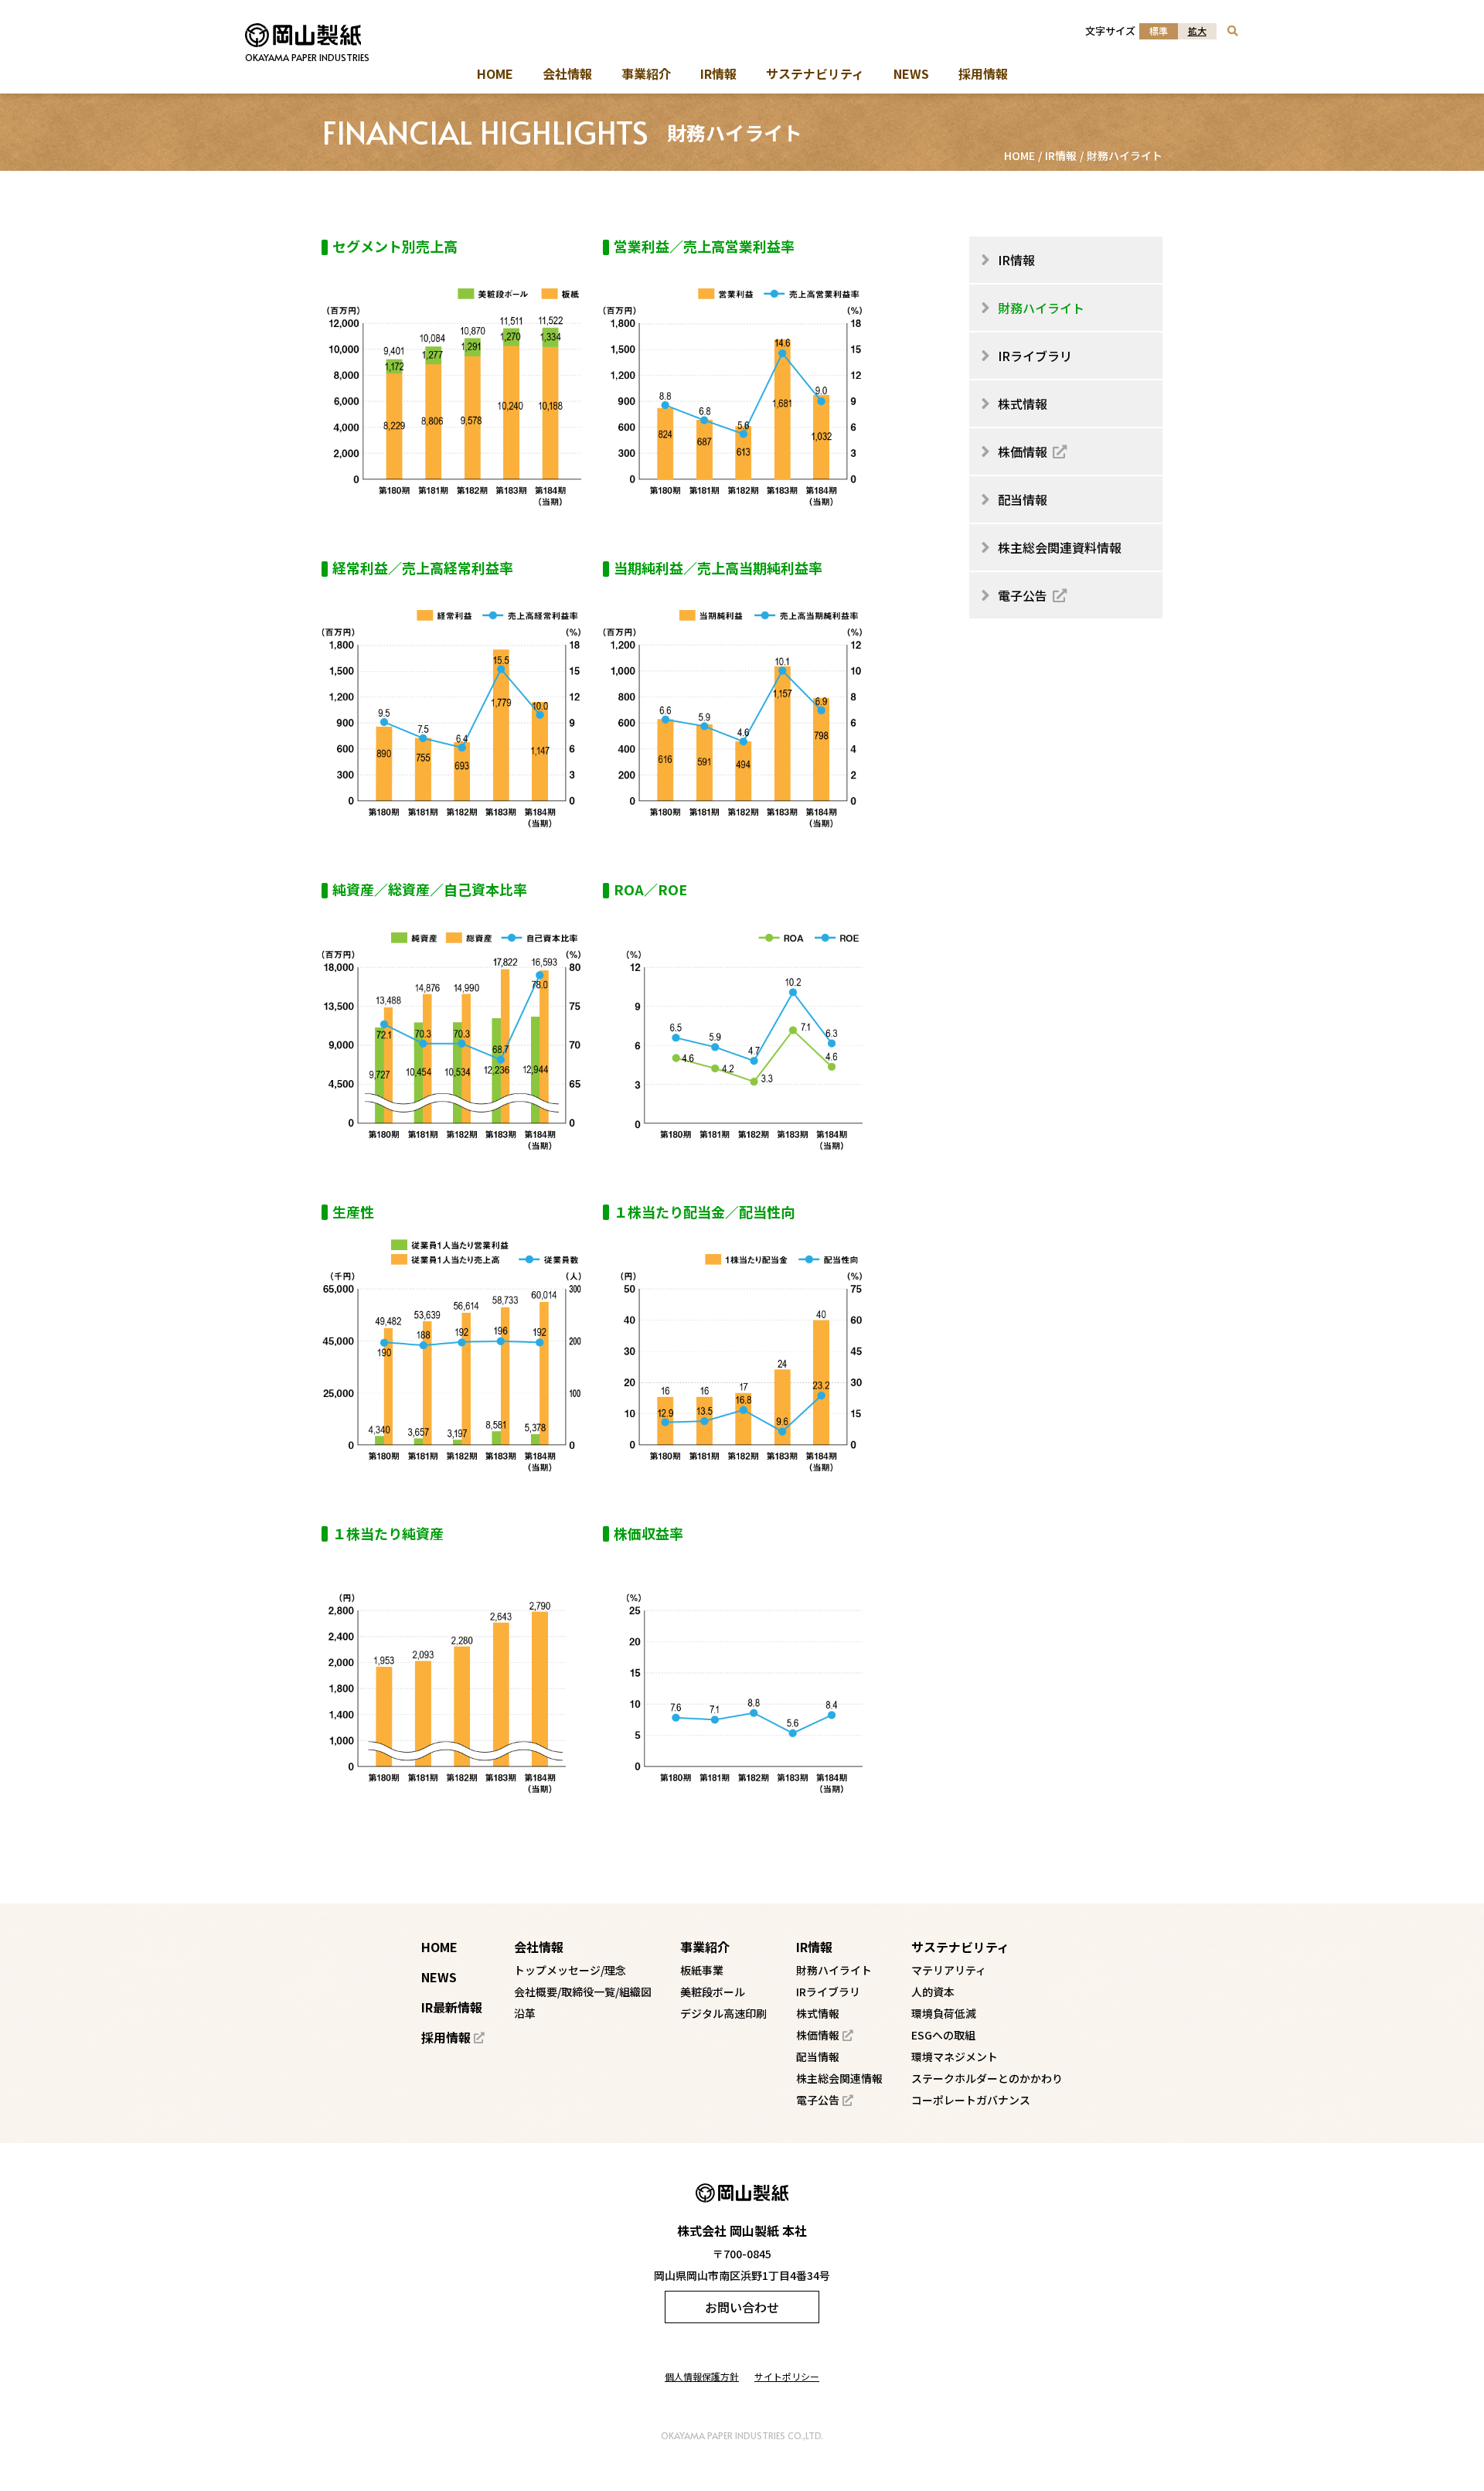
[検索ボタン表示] (1233, 31)
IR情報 (1061, 155)
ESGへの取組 (943, 2035)
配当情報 (818, 2057)
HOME (1019, 155)
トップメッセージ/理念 (570, 1970)
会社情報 (539, 1947)
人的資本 (933, 1992)
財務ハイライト (834, 1970)
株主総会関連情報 (839, 2078)
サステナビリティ (960, 1947)
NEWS (439, 1977)
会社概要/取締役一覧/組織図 (583, 1992)
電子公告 (818, 2100)
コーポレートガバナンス (971, 2100)
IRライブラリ (828, 1992)
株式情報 (818, 2013)
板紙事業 (702, 1970)
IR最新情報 (452, 2007)
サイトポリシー (787, 2376)
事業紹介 (705, 1947)
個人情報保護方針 (702, 2376)
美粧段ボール (713, 1992)
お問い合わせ (742, 2307)
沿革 (525, 2013)
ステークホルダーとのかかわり (987, 2078)
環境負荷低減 (944, 2013)
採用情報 (446, 2037)
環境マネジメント (955, 2057)
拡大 (1197, 31)
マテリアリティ (949, 1970)
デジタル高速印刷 (723, 2013)
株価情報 (818, 2035)
